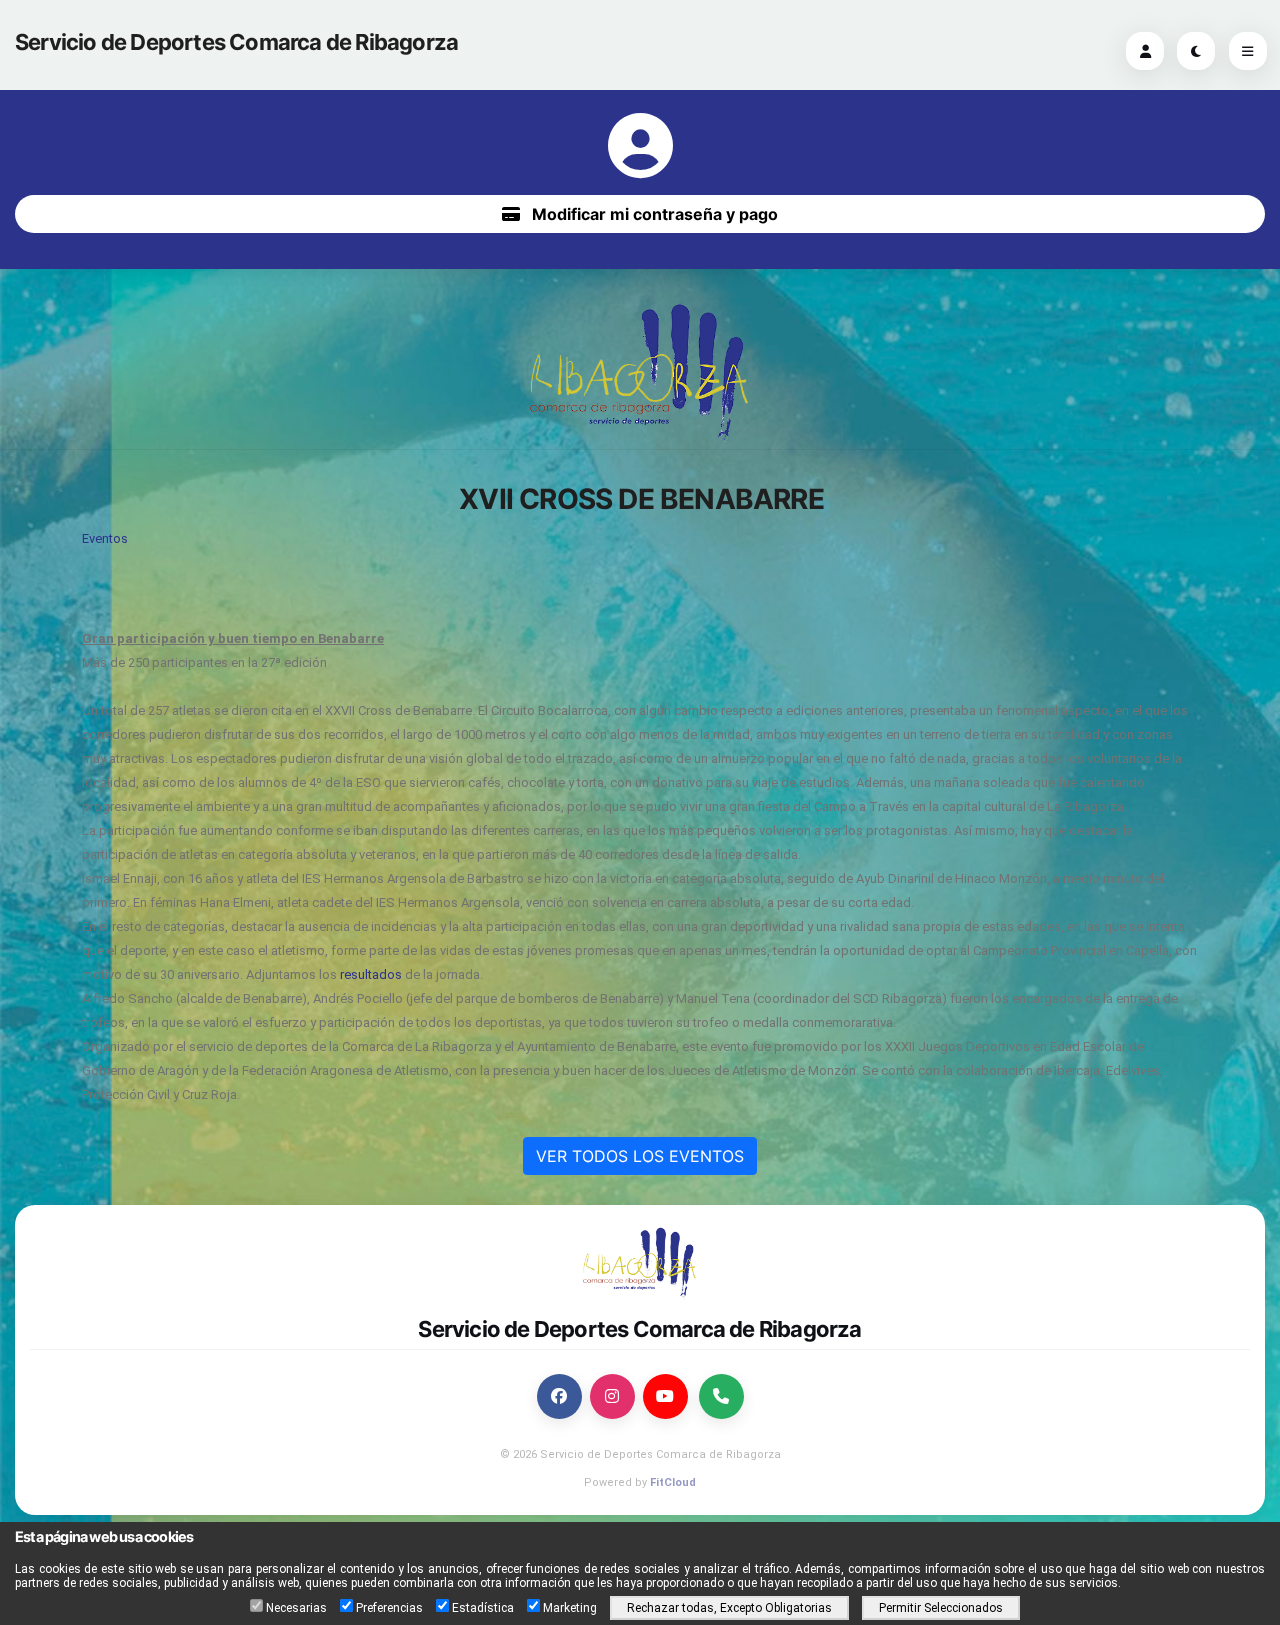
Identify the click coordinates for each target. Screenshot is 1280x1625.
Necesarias (296, 1608)
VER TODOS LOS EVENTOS (640, 1156)
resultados (369, 974)
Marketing (570, 1608)
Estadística (483, 1608)
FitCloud (673, 1482)
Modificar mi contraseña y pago (653, 214)
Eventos (105, 538)
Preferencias (389, 1608)
